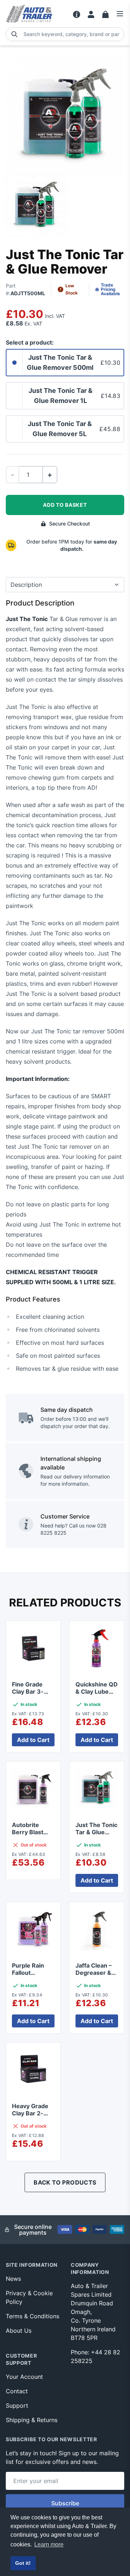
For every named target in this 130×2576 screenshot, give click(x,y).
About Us (19, 2331)
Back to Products (65, 2182)
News (13, 2279)
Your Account (24, 2377)
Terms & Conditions (32, 2316)
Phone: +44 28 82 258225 (96, 2356)
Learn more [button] (49, 2544)
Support (17, 2406)
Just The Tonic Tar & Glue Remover (96, 1832)
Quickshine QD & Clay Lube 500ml (97, 1692)
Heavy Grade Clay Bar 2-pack (30, 2113)
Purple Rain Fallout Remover (28, 1973)
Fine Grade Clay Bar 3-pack (28, 1692)
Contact (17, 2391)
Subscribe (65, 2503)
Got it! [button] (23, 2563)
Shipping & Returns (32, 2420)
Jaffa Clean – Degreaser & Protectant (94, 1973)
